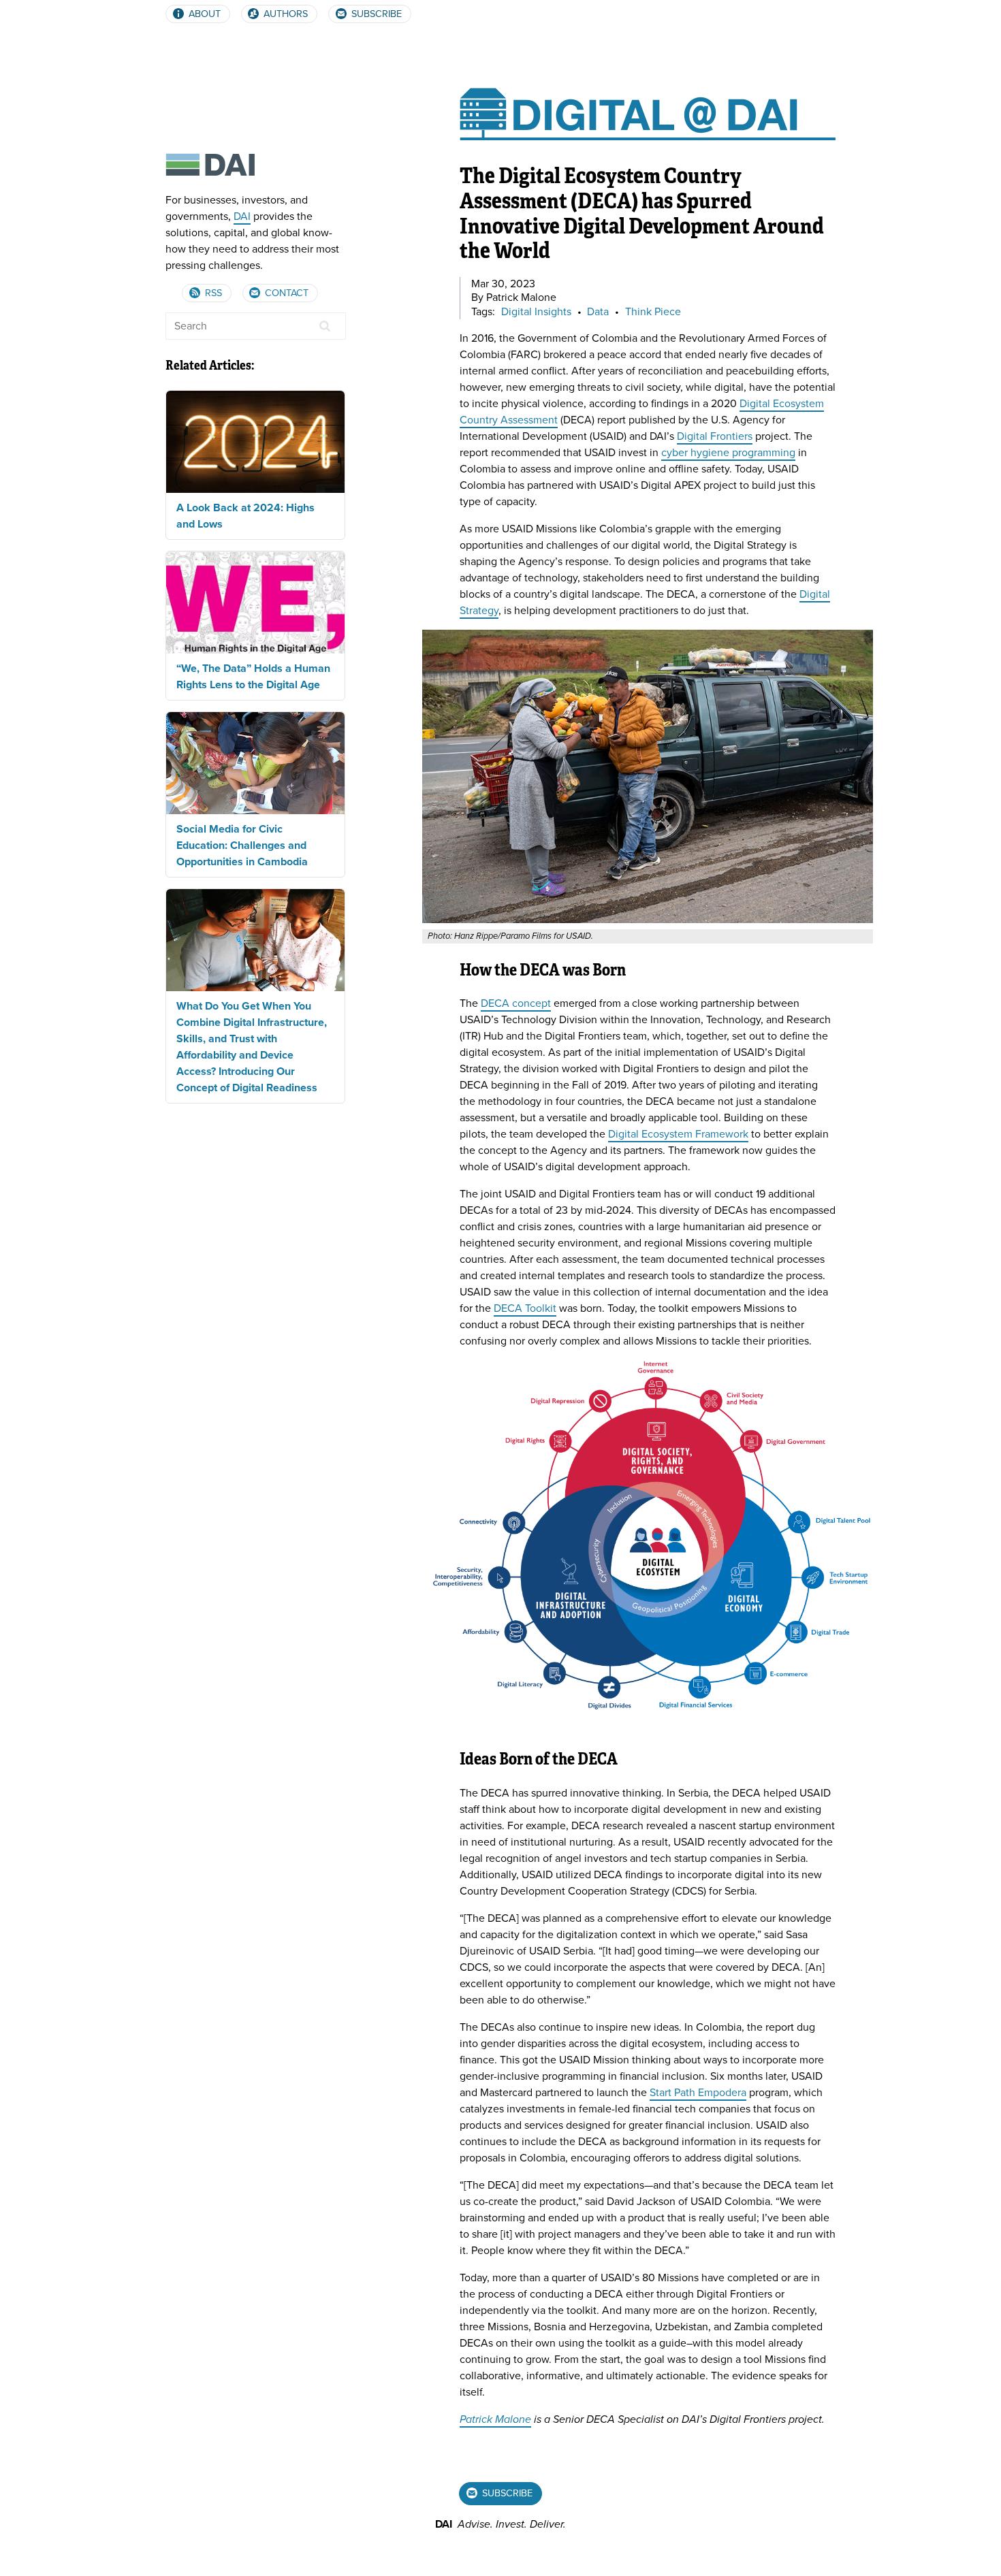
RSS (212, 293)
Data (598, 312)
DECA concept (516, 1003)
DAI (242, 216)
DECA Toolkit (525, 1308)
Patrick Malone (495, 2419)
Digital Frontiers (715, 436)
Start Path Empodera (698, 2093)
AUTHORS (284, 14)
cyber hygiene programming (728, 453)
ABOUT (203, 14)
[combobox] (256, 326)
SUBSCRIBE (375, 14)
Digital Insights (536, 312)
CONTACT (285, 293)
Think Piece (653, 312)
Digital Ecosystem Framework (678, 1134)
